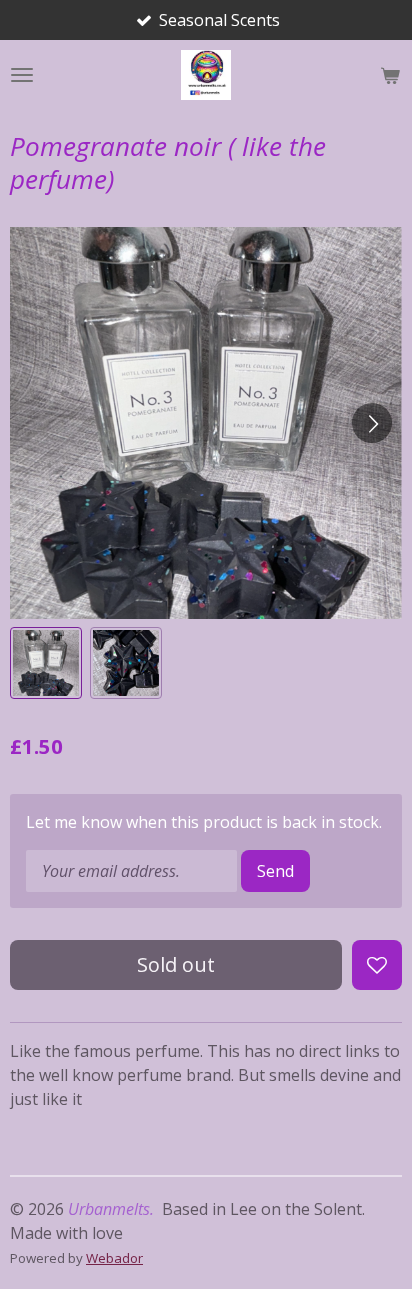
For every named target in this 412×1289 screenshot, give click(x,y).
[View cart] (390, 75)
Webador (114, 1258)
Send (275, 871)
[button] (46, 663)
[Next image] (372, 423)
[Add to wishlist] (377, 965)
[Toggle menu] (22, 75)
